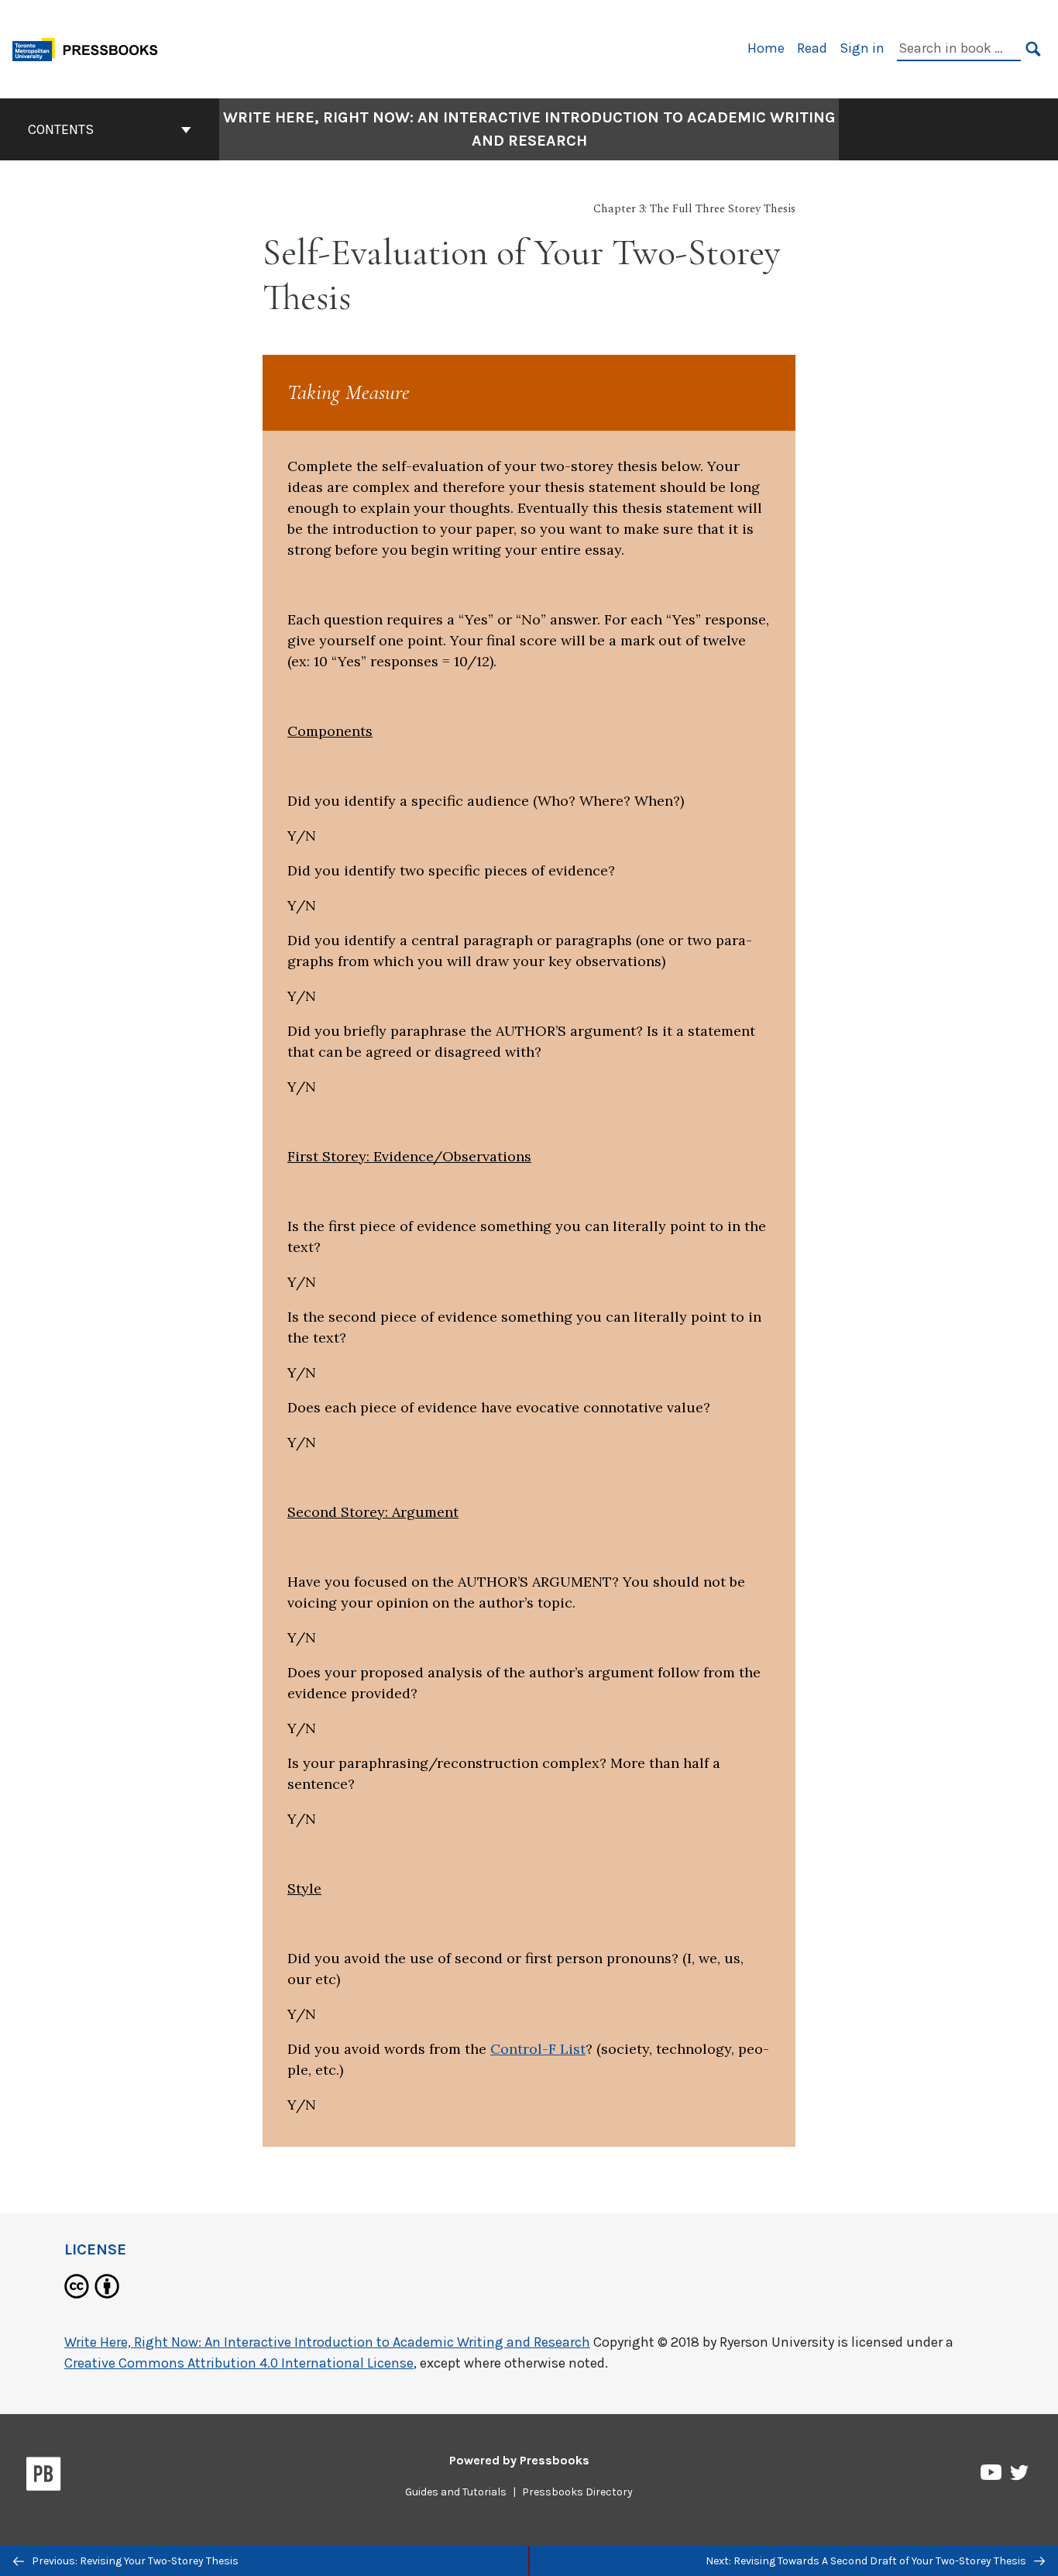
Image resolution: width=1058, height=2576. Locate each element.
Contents (61, 129)
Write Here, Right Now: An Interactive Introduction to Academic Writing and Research (529, 129)
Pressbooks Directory (577, 2492)
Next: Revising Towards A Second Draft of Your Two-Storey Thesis (867, 2561)
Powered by (519, 2460)
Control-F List (538, 2049)
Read (812, 48)
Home (766, 48)
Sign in (862, 48)
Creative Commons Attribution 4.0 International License (239, 2363)
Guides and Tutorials (456, 2492)
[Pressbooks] (44, 2477)
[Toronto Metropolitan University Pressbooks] (91, 48)
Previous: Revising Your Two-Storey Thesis (134, 2561)
